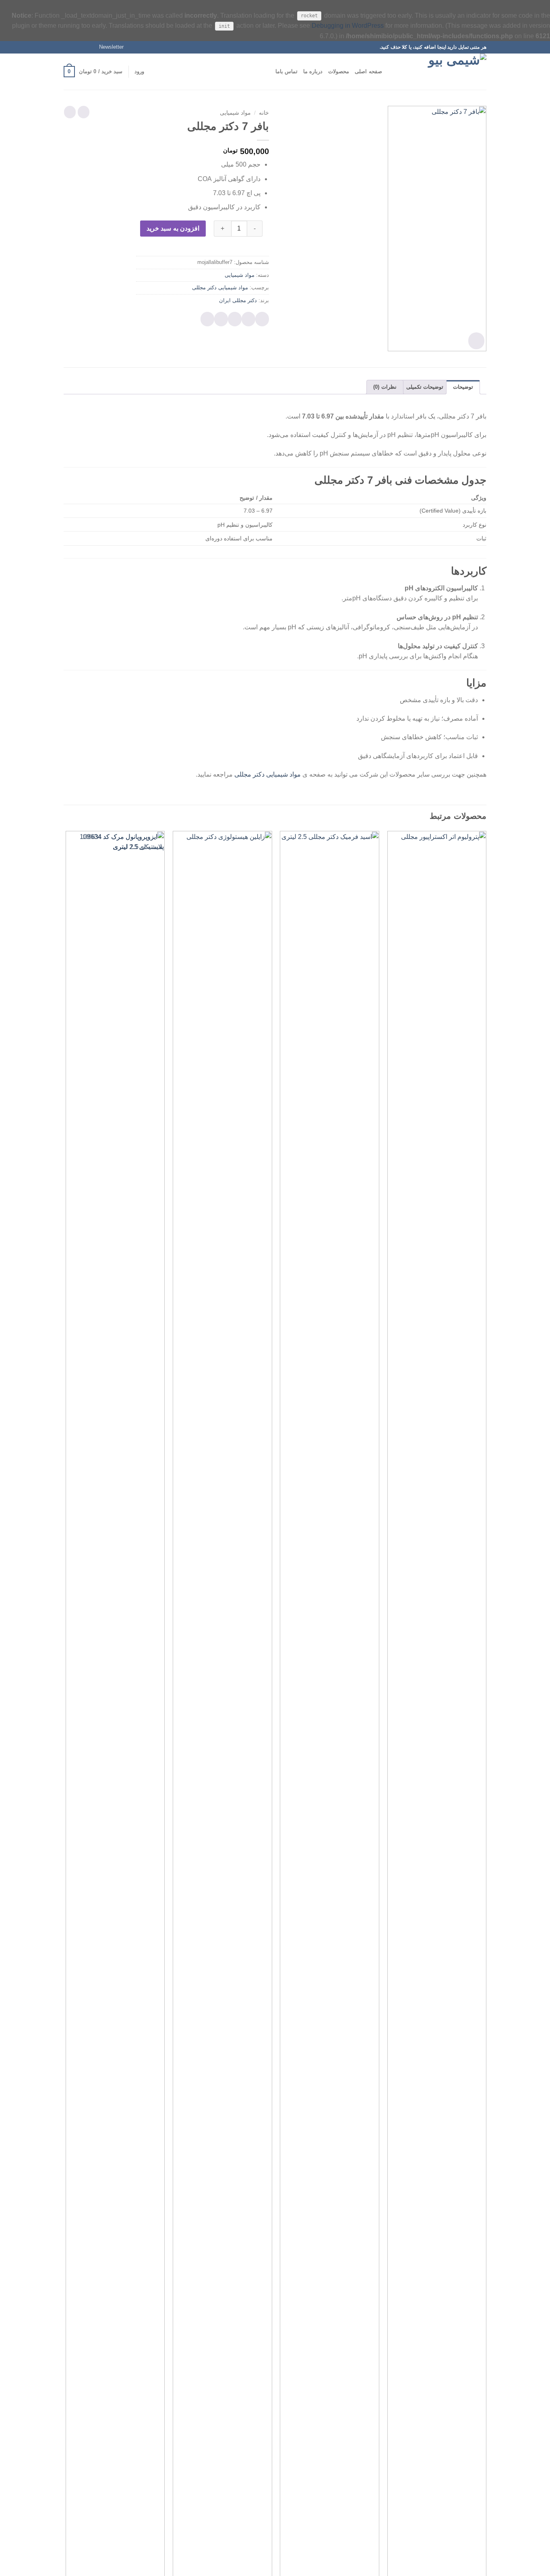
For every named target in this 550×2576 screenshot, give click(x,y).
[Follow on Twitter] (75, 47)
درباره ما (313, 71)
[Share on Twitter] (248, 319)
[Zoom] (476, 341)
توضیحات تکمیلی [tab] (425, 387)
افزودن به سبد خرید (173, 228)
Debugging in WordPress (348, 26)
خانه (264, 113)
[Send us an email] (68, 47)
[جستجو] (391, 72)
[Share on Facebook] (262, 319)
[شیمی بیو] (446, 72)
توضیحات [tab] (463, 387)
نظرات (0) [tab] (385, 387)
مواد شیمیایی (235, 113)
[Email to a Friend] (235, 319)
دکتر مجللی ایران (238, 300)
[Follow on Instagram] (83, 47)
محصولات (339, 71)
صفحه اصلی (368, 71)
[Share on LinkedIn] (207, 319)
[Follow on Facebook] (91, 47)
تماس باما (286, 71)
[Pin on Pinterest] (221, 319)
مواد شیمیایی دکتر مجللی (220, 287)
